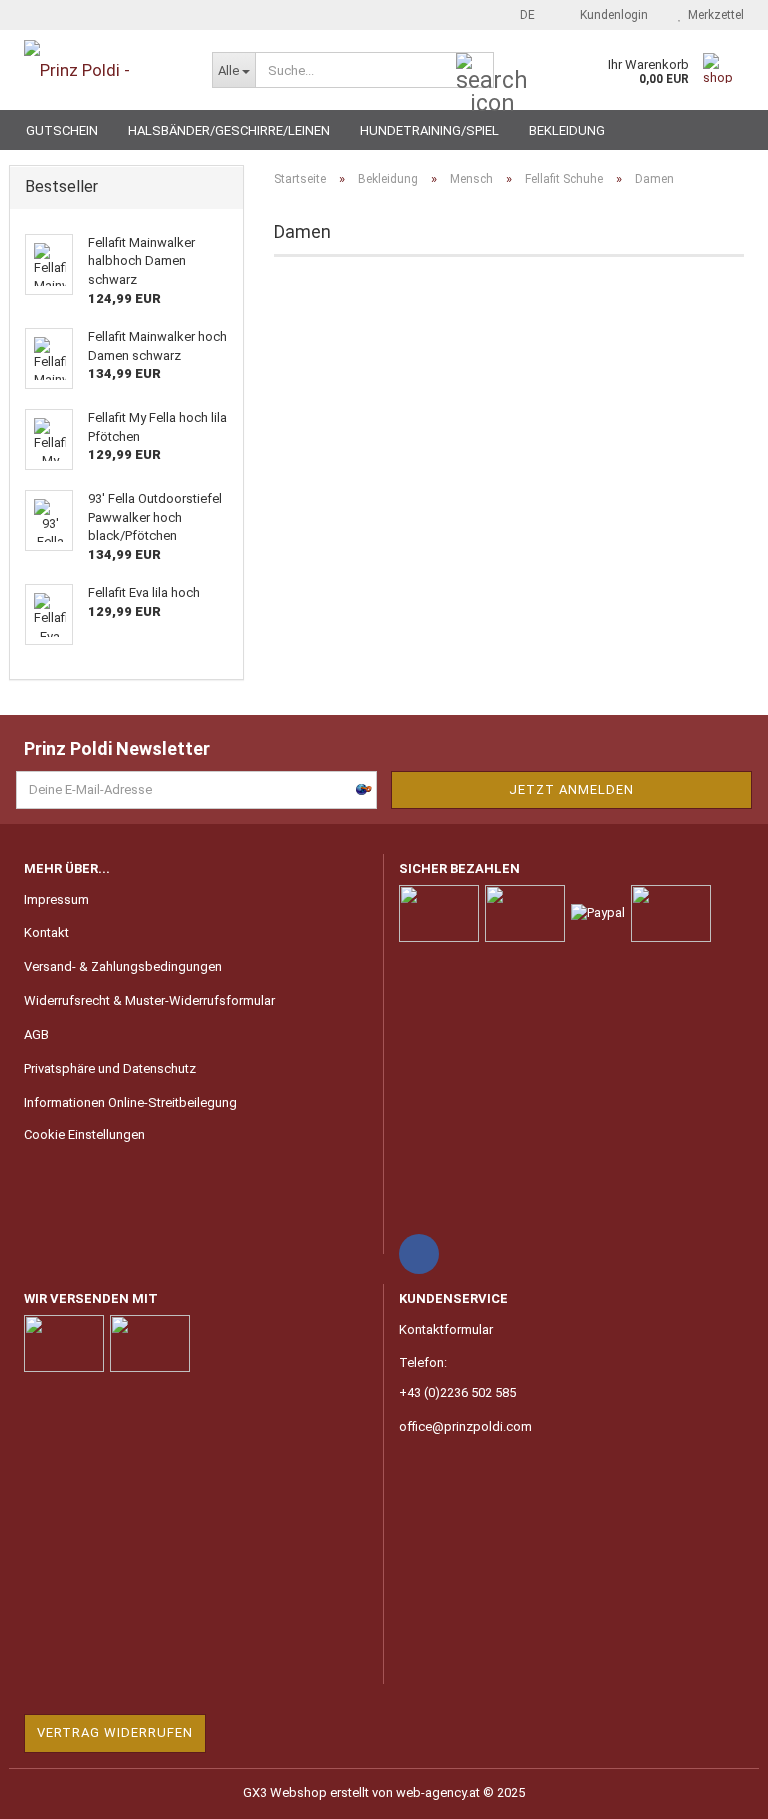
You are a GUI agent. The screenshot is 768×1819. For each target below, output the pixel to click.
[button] (521, 15)
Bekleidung (567, 130)
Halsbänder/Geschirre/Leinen (229, 130)
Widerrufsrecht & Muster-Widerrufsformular (149, 1000)
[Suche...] (475, 71)
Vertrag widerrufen (115, 1732)
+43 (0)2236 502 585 (457, 1392)
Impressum (56, 899)
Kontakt (46, 932)
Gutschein (62, 130)
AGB (36, 1034)
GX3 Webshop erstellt (306, 1792)
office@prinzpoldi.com (465, 1426)
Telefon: (423, 1362)
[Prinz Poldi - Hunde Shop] (103, 70)
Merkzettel (713, 15)
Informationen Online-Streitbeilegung (130, 1102)
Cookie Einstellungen (84, 1134)
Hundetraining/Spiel (429, 130)
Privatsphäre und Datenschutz (110, 1068)
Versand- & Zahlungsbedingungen (123, 966)
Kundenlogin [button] (611, 15)
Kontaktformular (446, 1329)
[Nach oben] (713, 1789)
